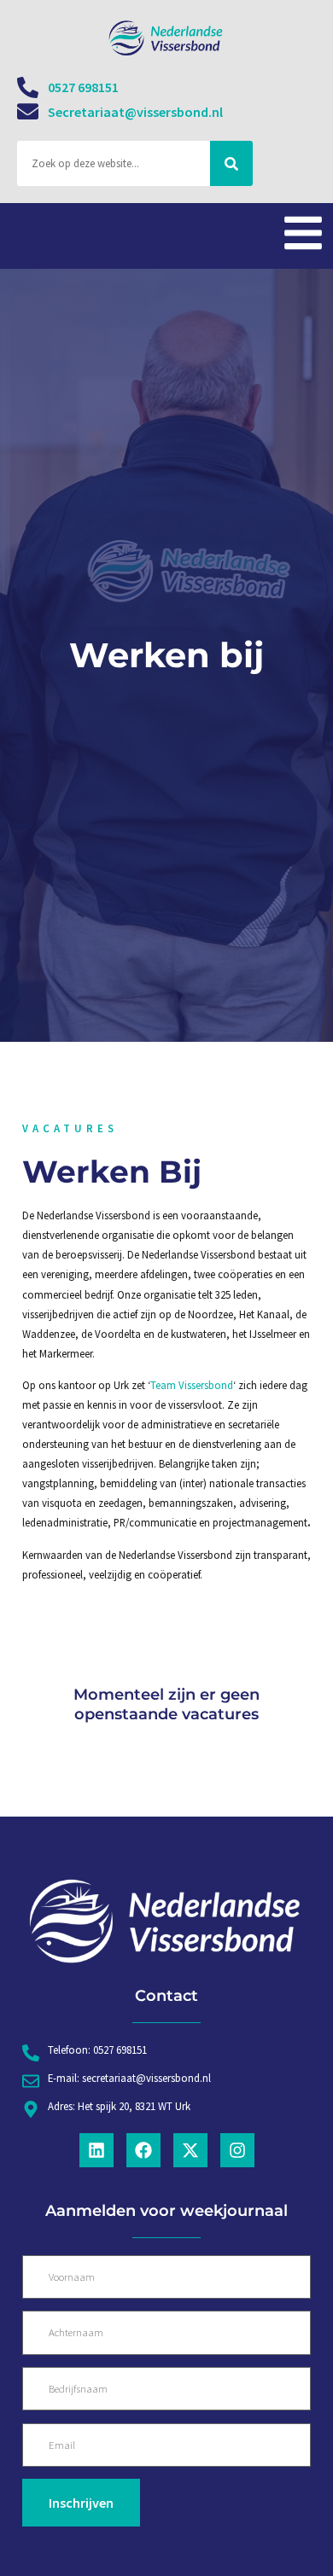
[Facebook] (143, 2150)
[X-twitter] (190, 2150)
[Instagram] (237, 2150)
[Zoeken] (231, 163)
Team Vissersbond (192, 1385)
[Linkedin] (96, 2150)
